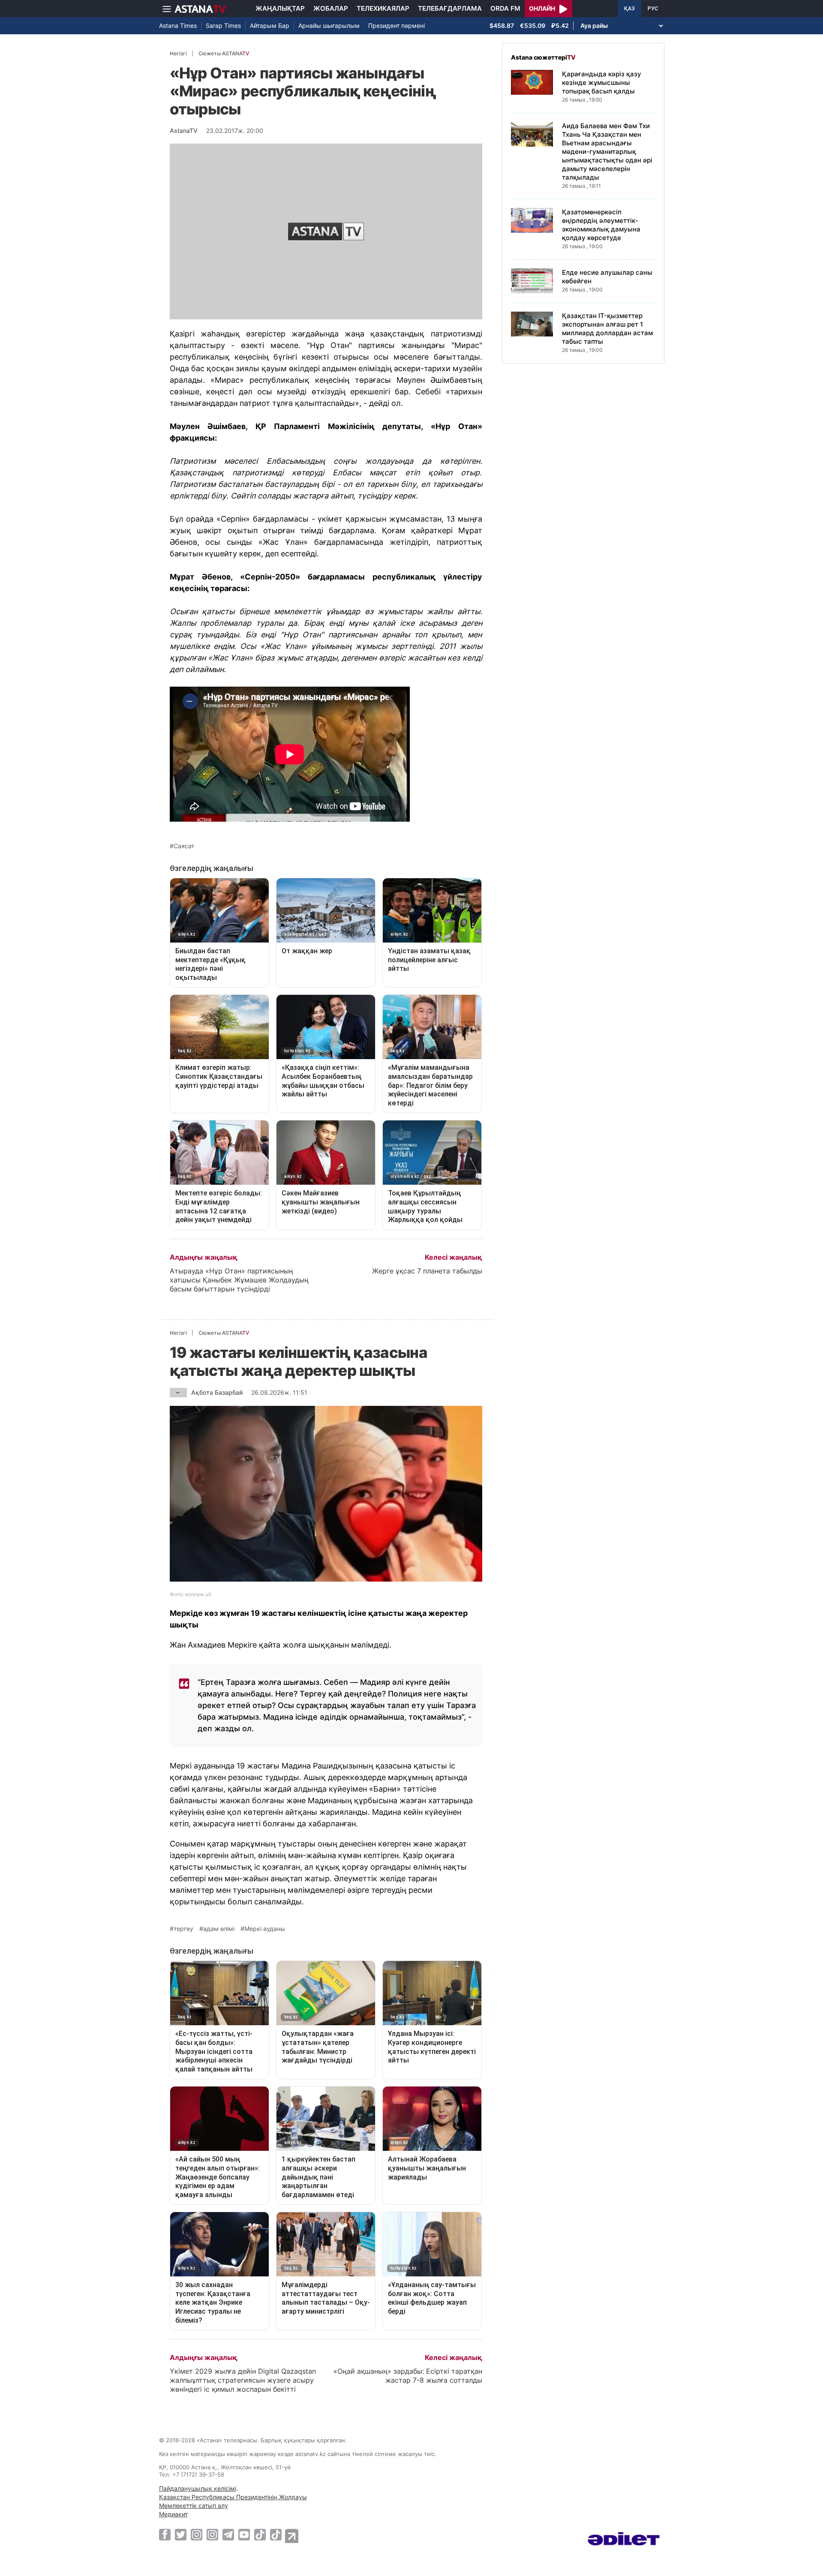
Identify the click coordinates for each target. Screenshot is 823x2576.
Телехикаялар (383, 8)
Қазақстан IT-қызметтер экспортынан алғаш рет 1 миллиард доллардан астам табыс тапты (607, 329)
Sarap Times (223, 26)
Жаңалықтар (280, 8)
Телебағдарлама (450, 8)
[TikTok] (260, 2535)
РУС (653, 9)
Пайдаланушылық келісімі (198, 2488)
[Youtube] (244, 2534)
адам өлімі (219, 1929)
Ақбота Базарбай (217, 1392)
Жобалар (331, 8)
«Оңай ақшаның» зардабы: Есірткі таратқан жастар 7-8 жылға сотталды (408, 2376)
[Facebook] (165, 2534)
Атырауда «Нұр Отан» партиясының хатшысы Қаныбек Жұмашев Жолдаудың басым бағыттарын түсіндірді (239, 1280)
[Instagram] (197, 2534)
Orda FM (505, 8)
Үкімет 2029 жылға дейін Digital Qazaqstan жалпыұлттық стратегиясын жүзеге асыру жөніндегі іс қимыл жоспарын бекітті (243, 2380)
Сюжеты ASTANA (224, 53)
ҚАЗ (629, 9)
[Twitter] (181, 2534)
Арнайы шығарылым (329, 26)
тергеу (183, 1929)
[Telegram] (228, 2534)
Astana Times (178, 26)
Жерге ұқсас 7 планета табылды (427, 1271)
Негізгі (178, 53)
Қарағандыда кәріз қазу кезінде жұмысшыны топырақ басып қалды (602, 83)
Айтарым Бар (270, 26)
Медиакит (173, 2514)
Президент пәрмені (396, 26)
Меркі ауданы (265, 1929)
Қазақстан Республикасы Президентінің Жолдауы (233, 2497)
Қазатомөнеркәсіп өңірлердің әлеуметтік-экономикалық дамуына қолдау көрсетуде (601, 225)
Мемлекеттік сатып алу (194, 2505)
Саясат (184, 846)
